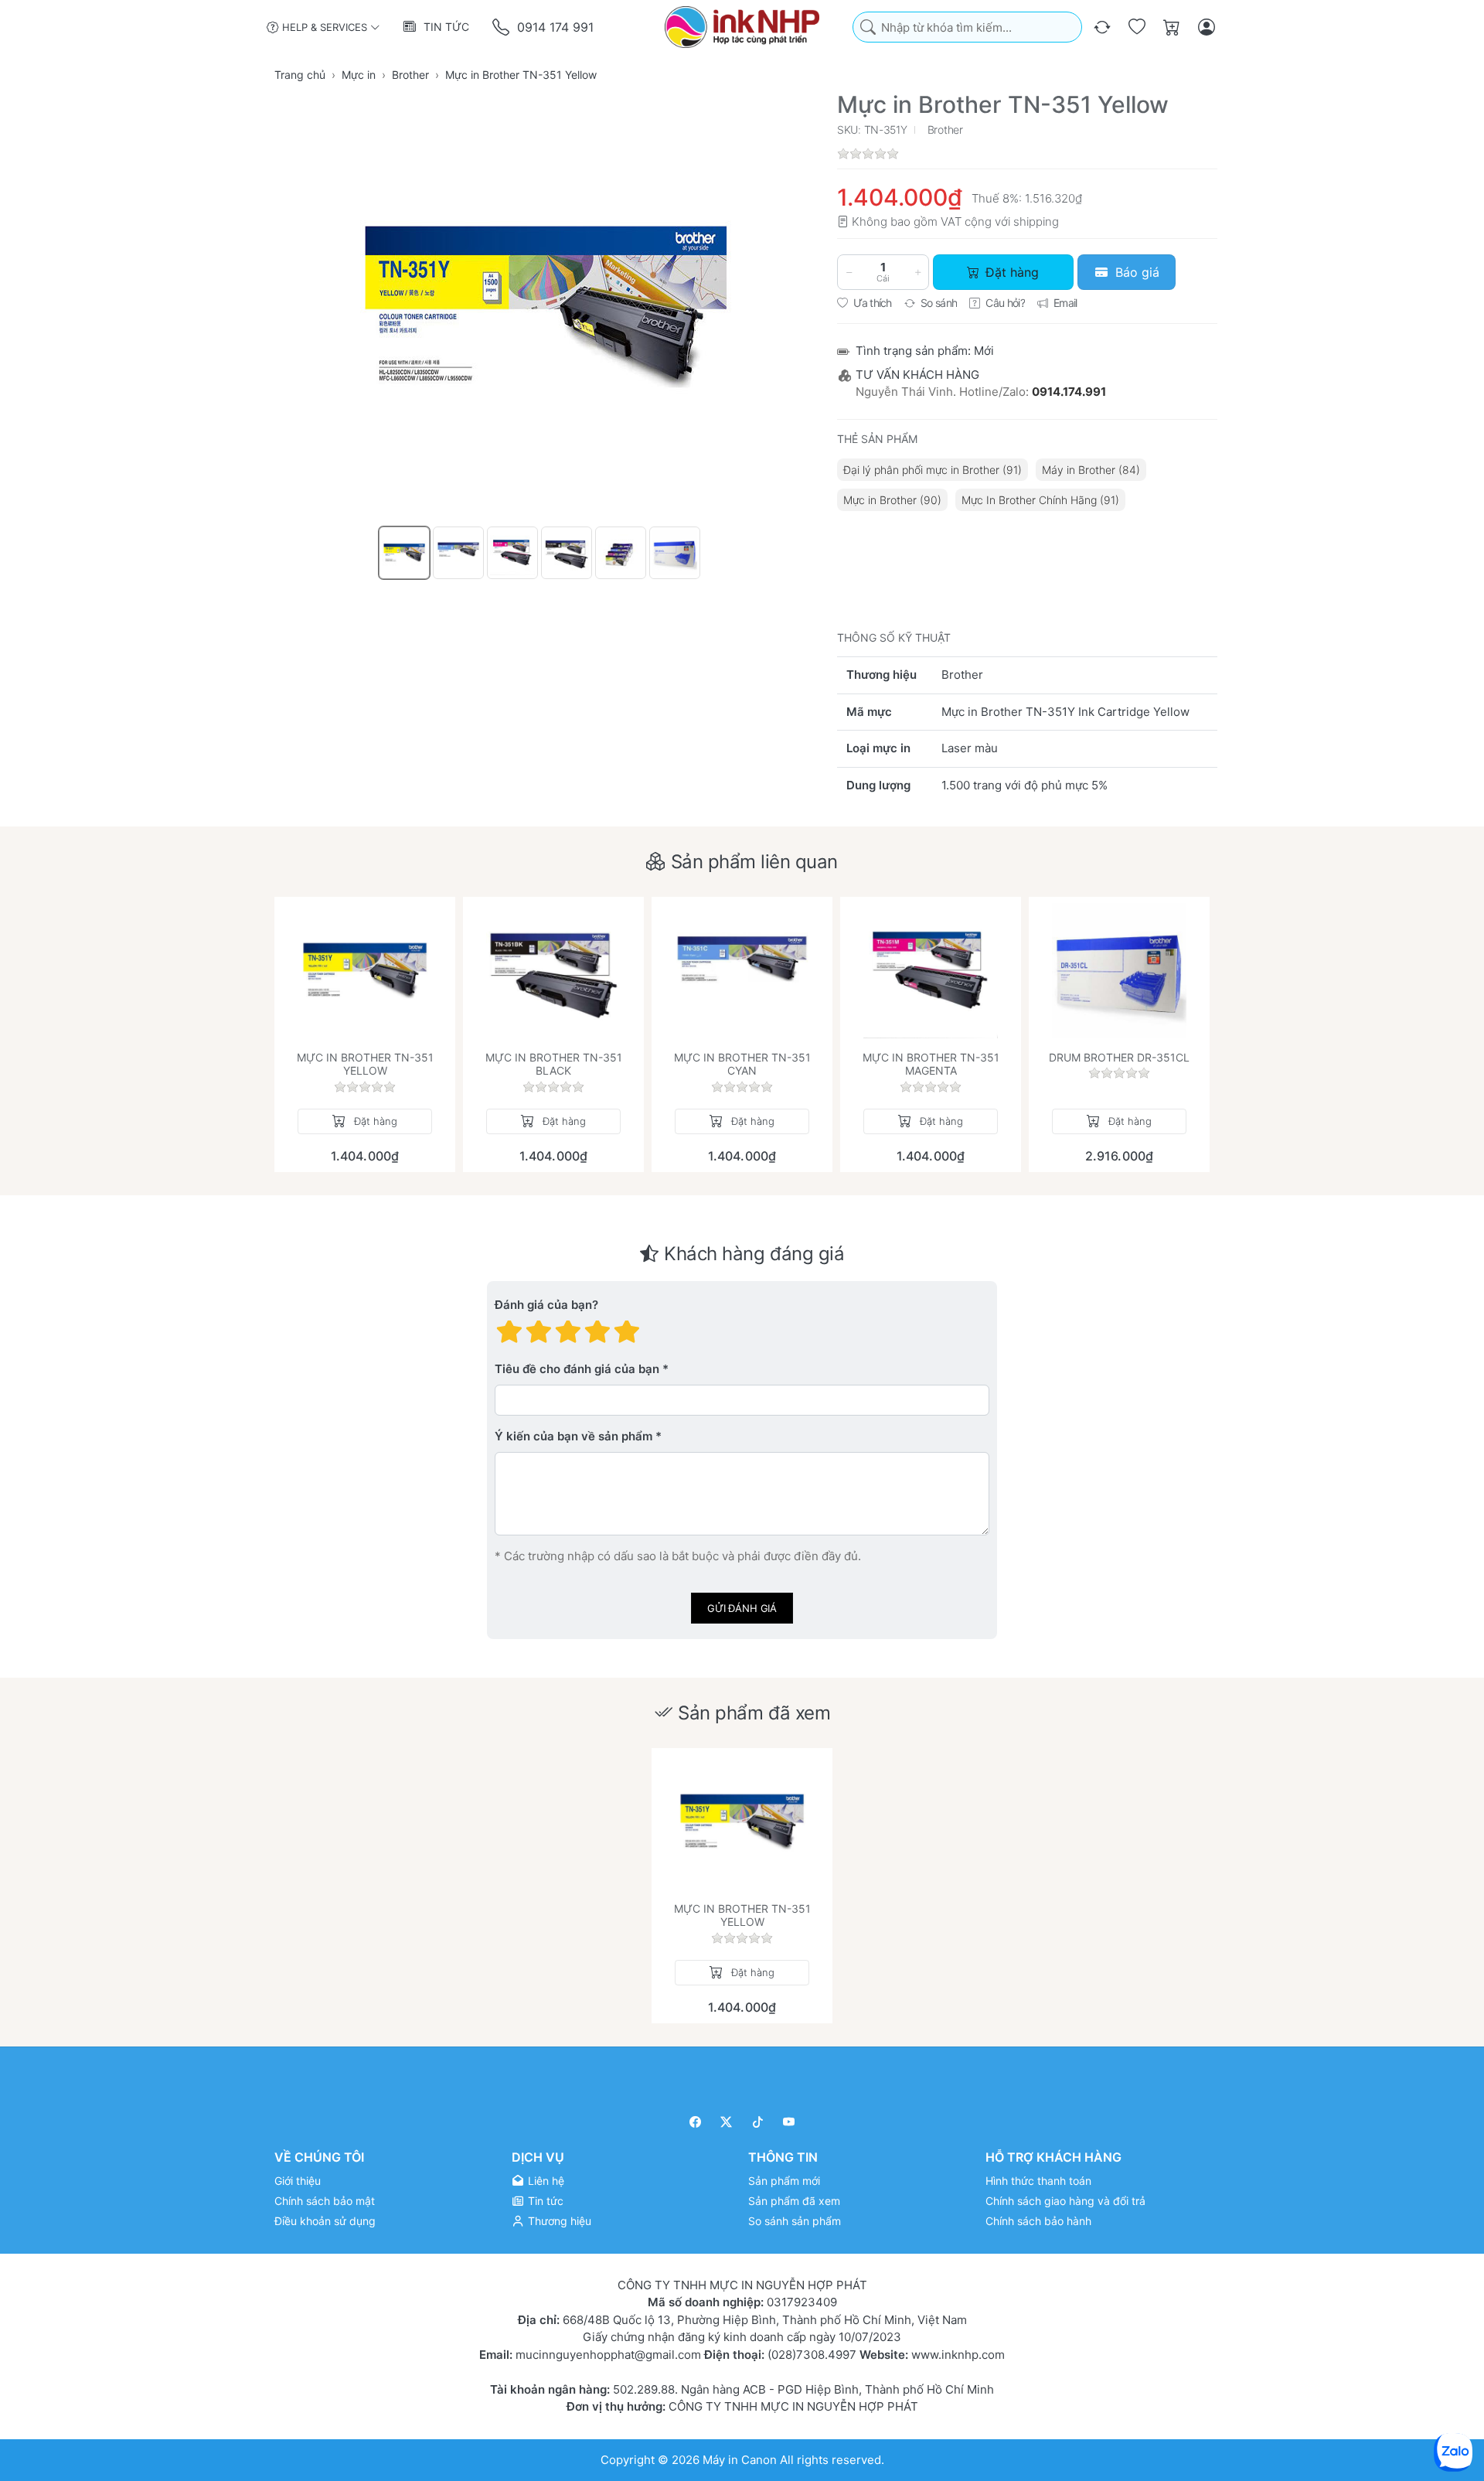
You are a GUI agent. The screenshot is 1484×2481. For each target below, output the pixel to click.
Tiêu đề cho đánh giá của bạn (577, 1369)
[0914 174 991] (502, 27)
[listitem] (546, 307)
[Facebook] (695, 2122)
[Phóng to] (546, 307)
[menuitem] (933, 470)
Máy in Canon (740, 2459)
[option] (404, 553)
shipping (1036, 222)
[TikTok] (758, 2122)
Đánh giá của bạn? (546, 1305)
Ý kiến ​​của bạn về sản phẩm (574, 1436)
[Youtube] (790, 2122)
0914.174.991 (1069, 392)
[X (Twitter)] (727, 2122)
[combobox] (967, 27)
